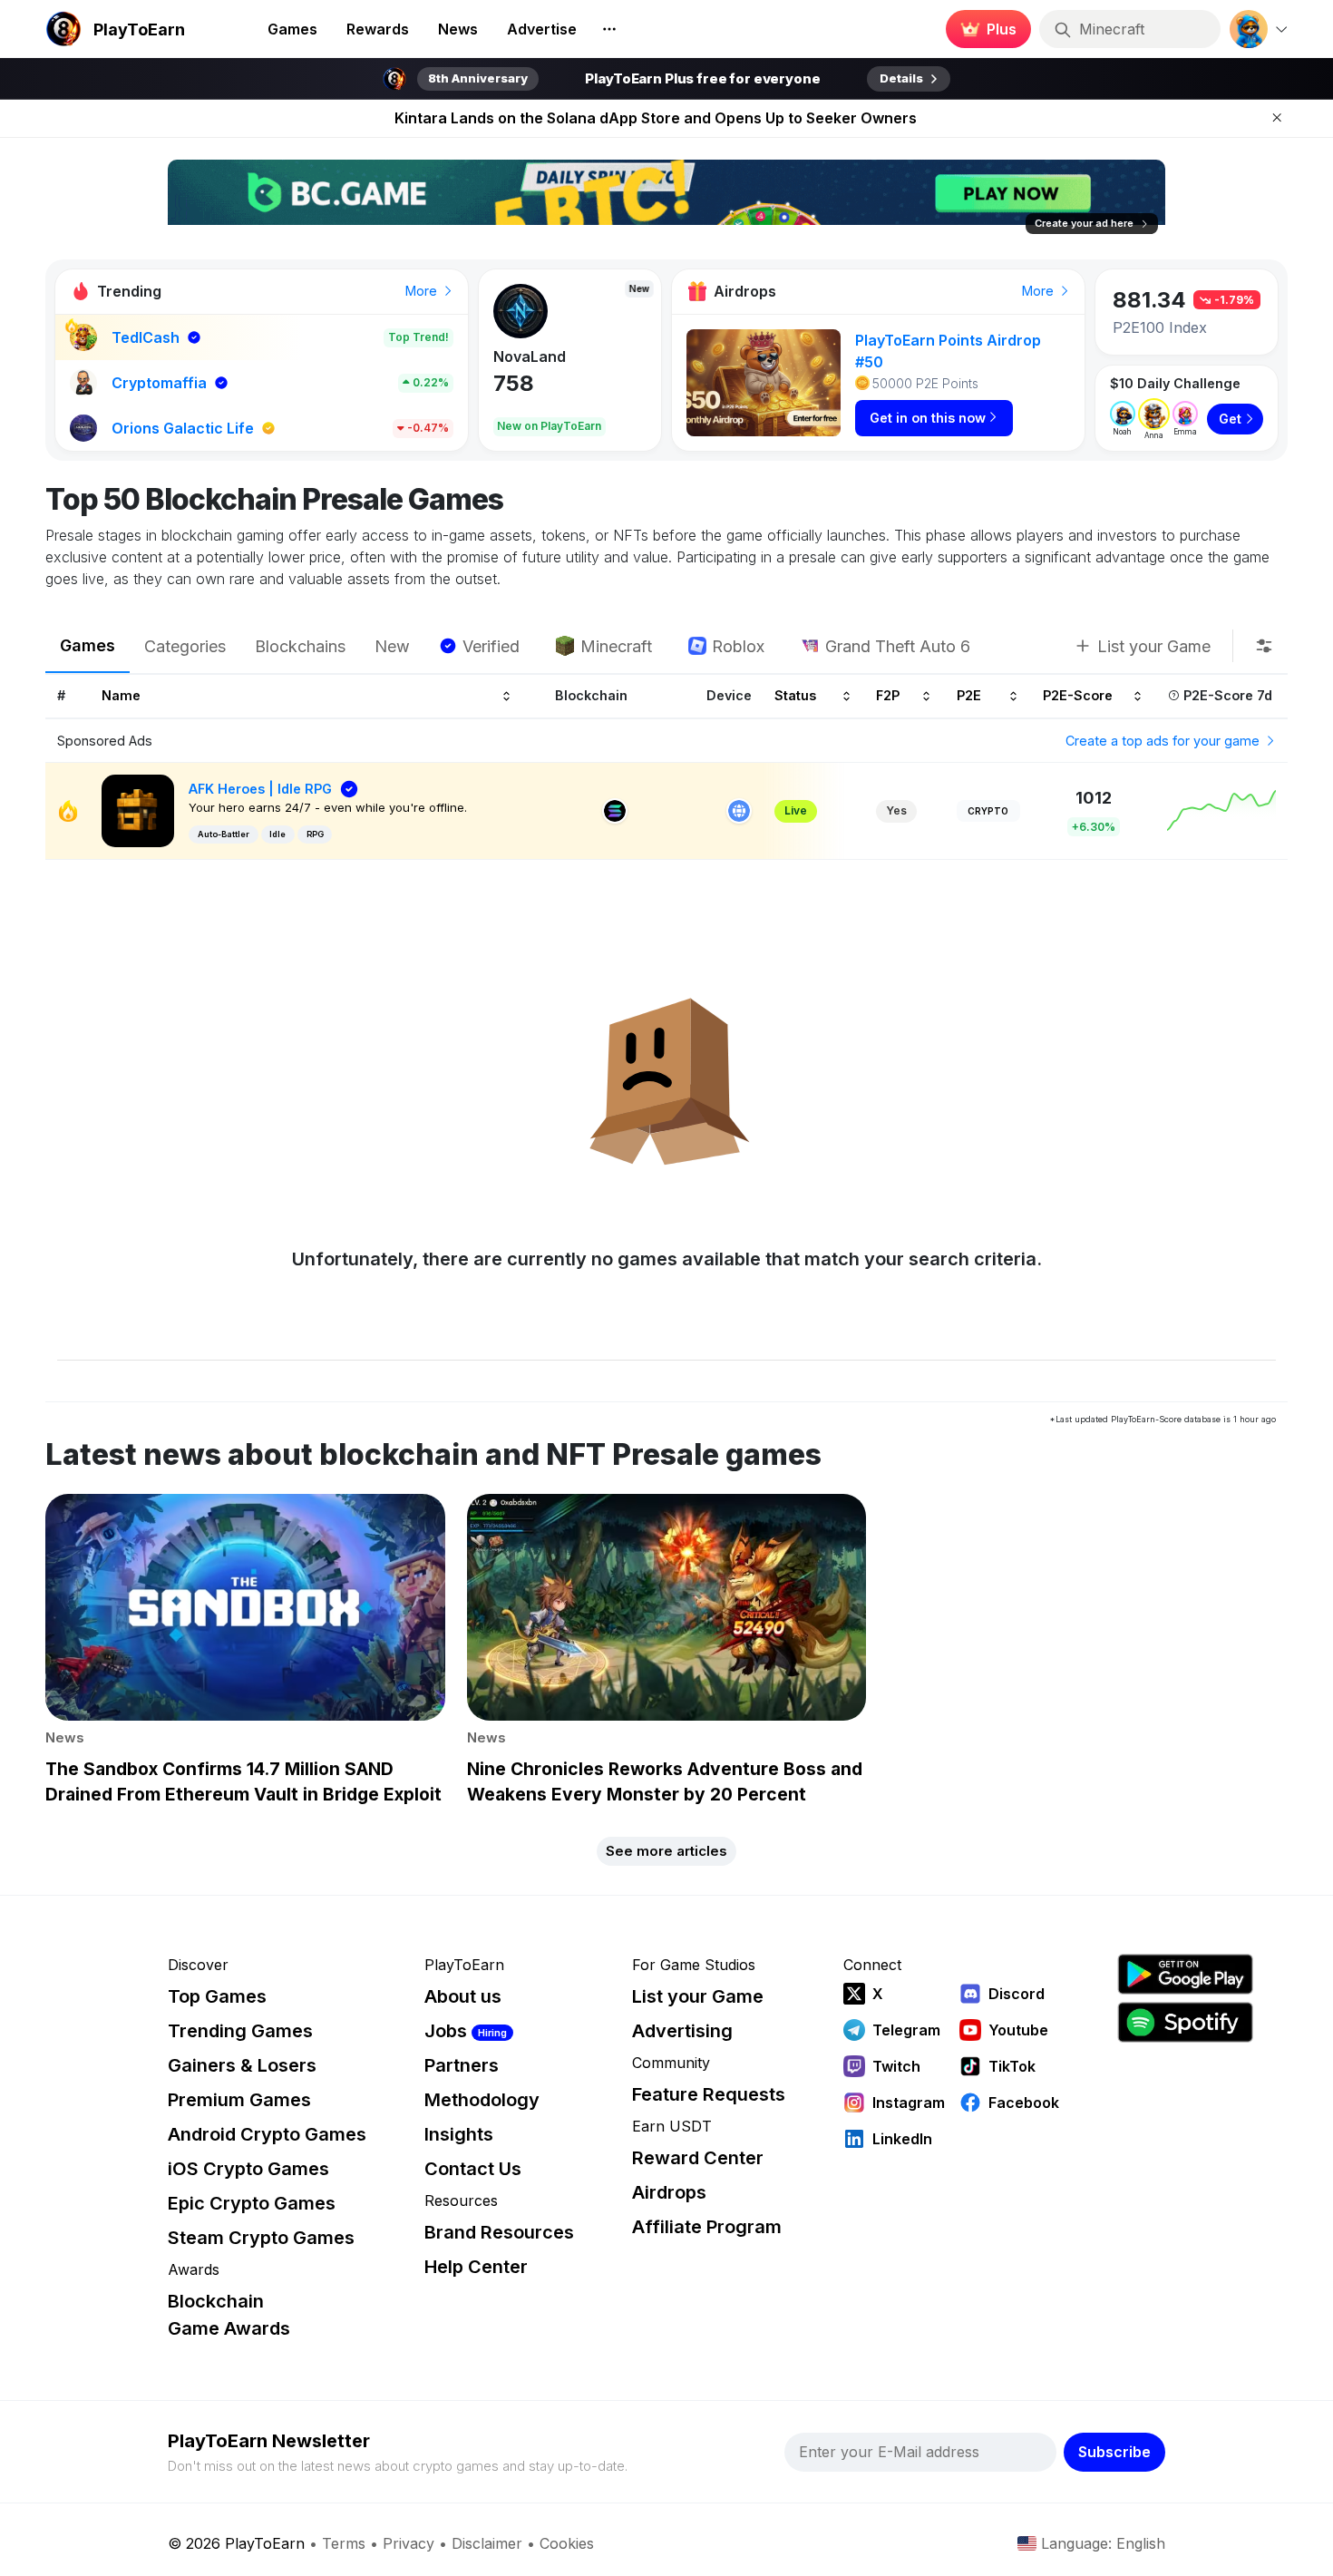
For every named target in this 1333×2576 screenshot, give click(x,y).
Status (795, 696)
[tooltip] (1264, 646)
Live (796, 810)
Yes (896, 810)
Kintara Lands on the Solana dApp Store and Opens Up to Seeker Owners (656, 118)
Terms (344, 2543)
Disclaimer (487, 2543)
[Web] (739, 811)
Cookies (567, 2543)
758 (514, 383)
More (423, 291)
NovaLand (530, 356)
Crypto (988, 811)
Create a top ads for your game (1164, 741)
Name (121, 696)
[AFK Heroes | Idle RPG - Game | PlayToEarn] (138, 810)
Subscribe (1114, 2452)
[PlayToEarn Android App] (1185, 1974)
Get (1230, 419)
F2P (888, 696)
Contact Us (473, 2169)
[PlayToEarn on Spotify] (1185, 2022)
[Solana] (615, 811)
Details (901, 78)
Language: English (1103, 2543)
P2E (969, 696)
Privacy (409, 2543)
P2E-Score (1078, 696)
